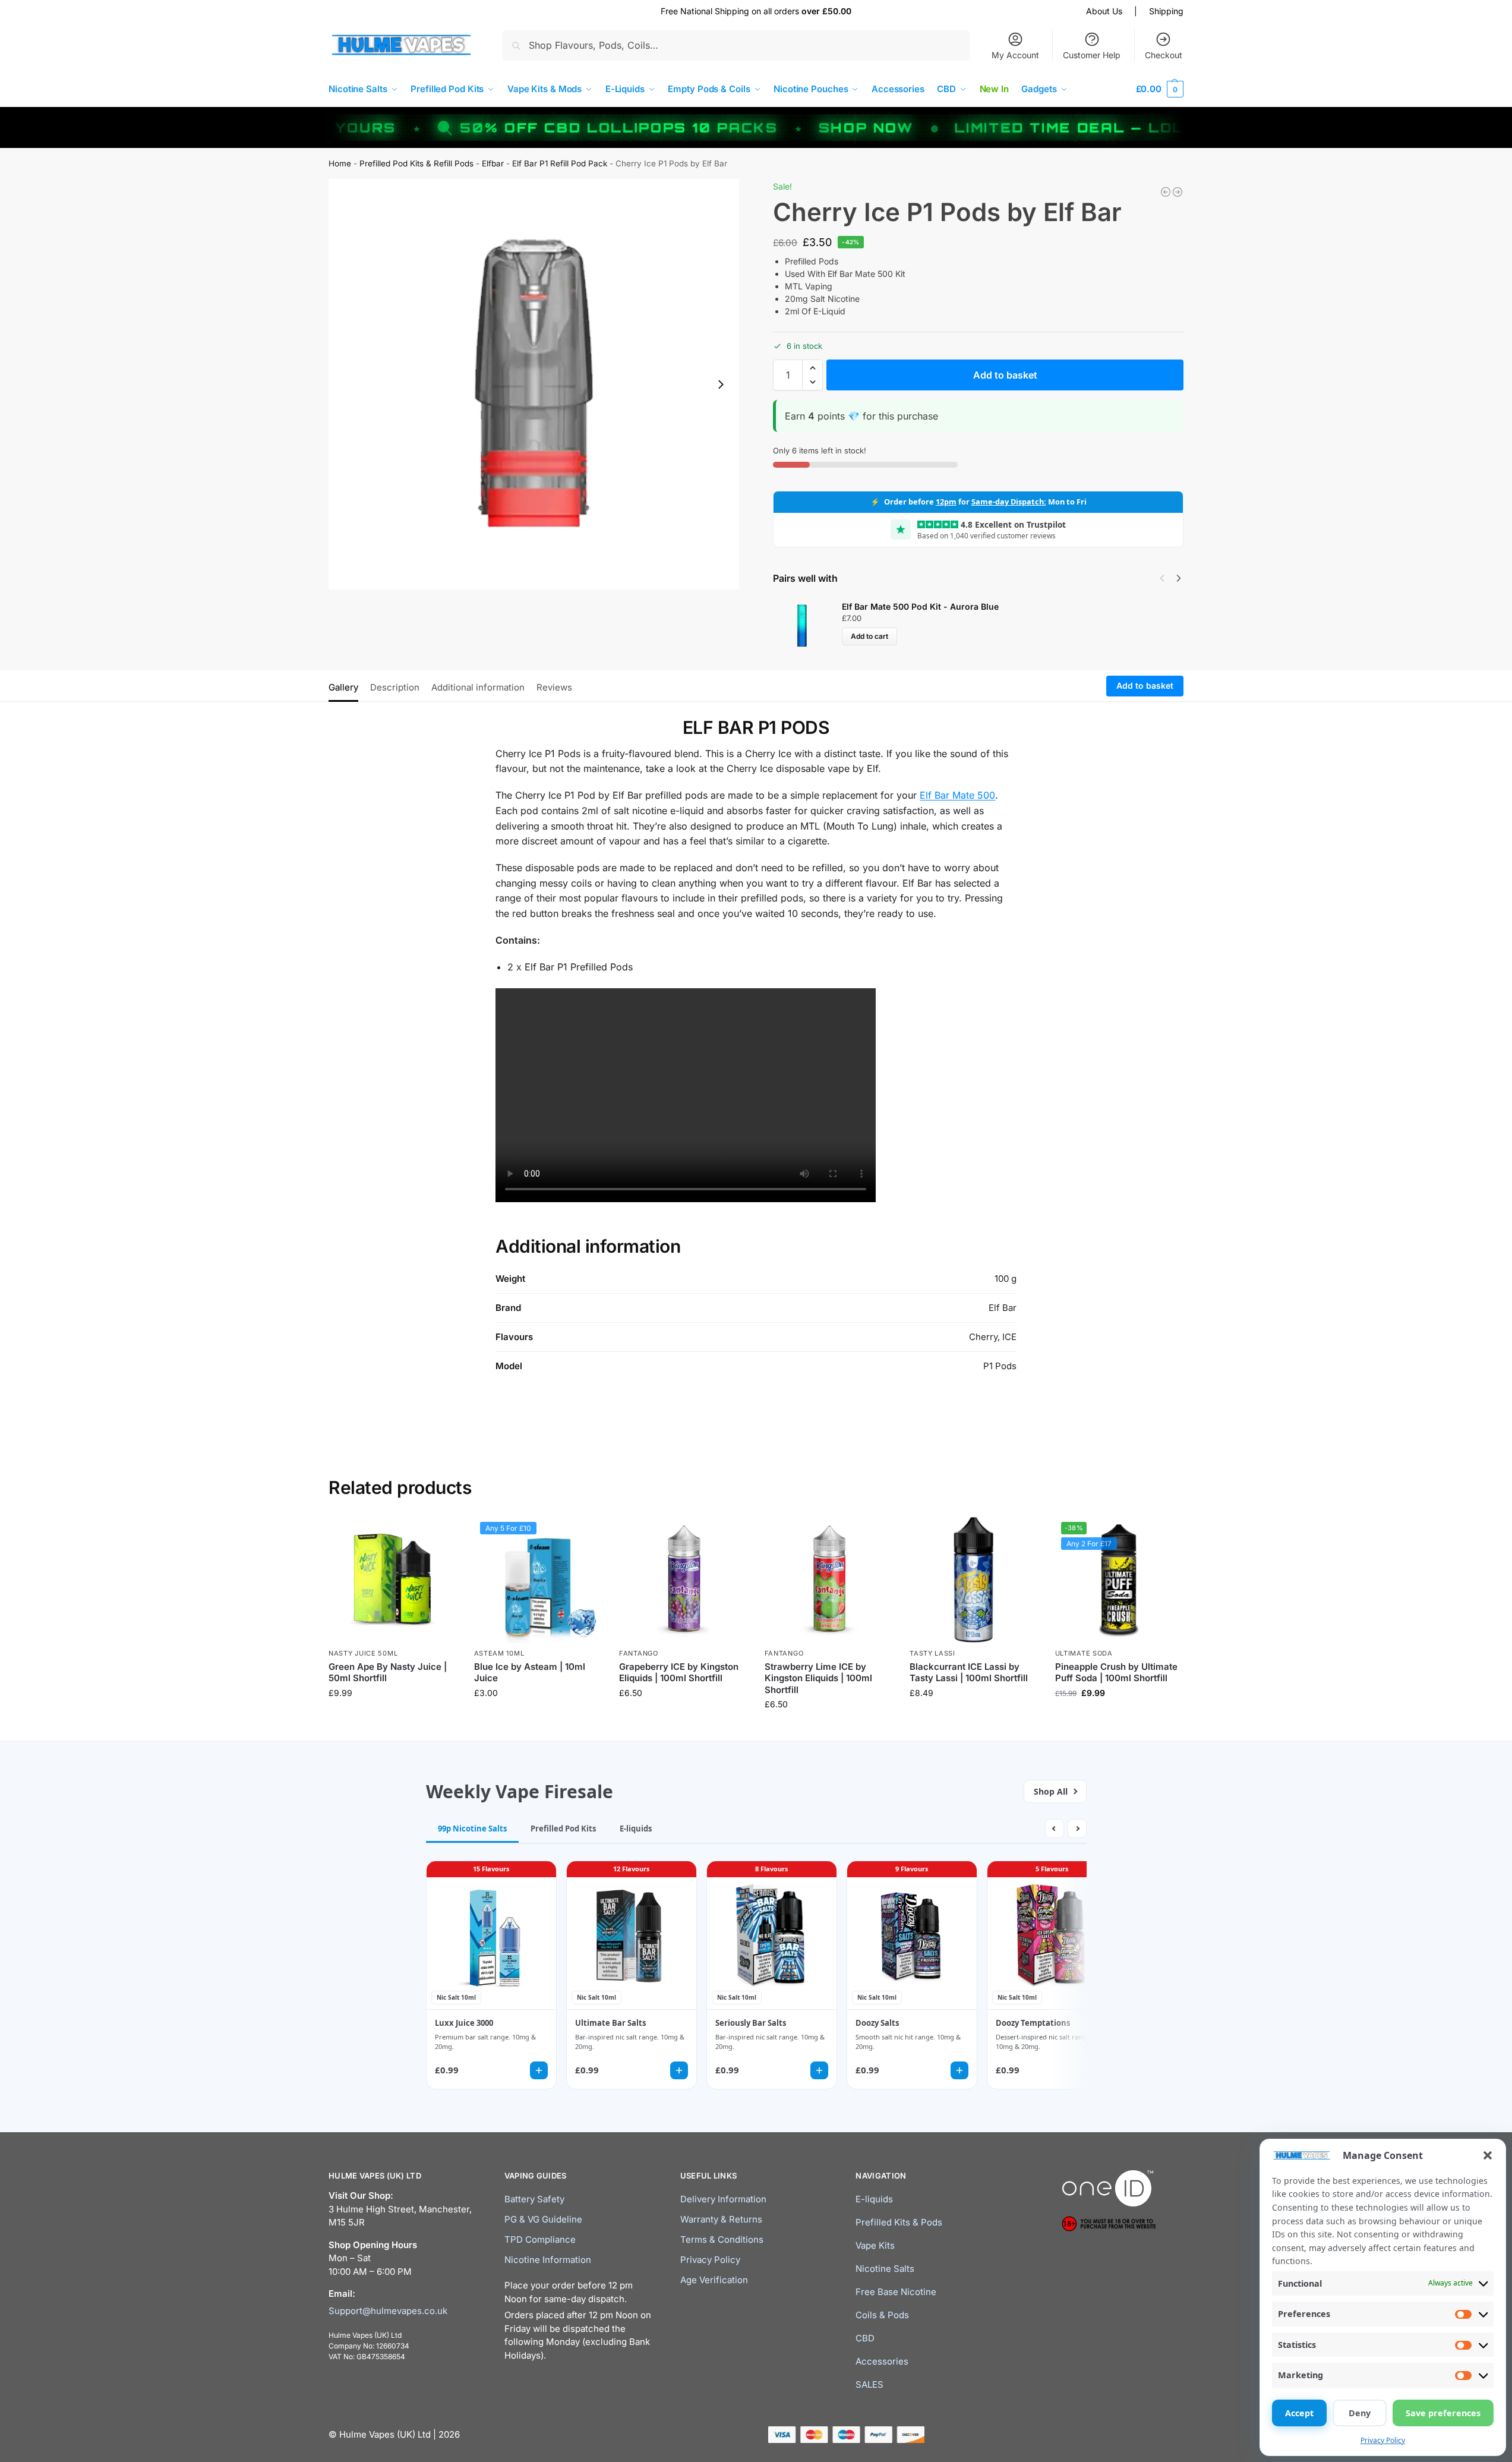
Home (340, 163)
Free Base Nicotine (896, 2292)
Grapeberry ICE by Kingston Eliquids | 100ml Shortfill (679, 1673)
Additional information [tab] (478, 687)
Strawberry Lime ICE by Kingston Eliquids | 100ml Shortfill (818, 1678)
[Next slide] (721, 384)
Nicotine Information (548, 2260)
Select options (537, 1718)
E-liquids (874, 2199)
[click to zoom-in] (534, 384)
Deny (1360, 2413)
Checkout (1164, 55)
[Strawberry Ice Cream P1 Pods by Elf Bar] (1166, 192)
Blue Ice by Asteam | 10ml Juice (530, 1673)
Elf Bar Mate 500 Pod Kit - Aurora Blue (920, 606)
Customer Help (1092, 55)
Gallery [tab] (343, 687)
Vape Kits (875, 2245)
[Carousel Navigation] (1167, 578)
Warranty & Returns (721, 2219)
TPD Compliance (540, 2239)
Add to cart (869, 636)
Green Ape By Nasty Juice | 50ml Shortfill (388, 1673)
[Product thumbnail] (807, 623)
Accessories (882, 2361)
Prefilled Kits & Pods (899, 2222)
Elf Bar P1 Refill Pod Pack (560, 163)
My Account (1015, 55)
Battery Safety (534, 2199)
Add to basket (1005, 375)
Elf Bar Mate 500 (957, 795)
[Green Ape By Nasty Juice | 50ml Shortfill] (392, 1580)
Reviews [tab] (554, 687)
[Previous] (1162, 578)
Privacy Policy (1383, 2440)
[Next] (1179, 578)
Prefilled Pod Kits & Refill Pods (416, 163)
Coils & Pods (882, 2315)
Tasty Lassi (932, 1653)
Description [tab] (395, 687)
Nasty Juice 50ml (363, 1653)
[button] (1488, 2155)
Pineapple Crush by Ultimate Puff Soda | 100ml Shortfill (1116, 1673)
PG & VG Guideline (543, 2219)
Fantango (639, 1653)
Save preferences (1443, 2413)
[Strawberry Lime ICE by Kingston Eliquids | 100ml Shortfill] (828, 1580)
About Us (1104, 11)
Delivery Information (723, 2199)
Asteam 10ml (499, 1653)
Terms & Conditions (722, 2239)
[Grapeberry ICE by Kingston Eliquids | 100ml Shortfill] (683, 1580)
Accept (1299, 2413)
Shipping (1166, 11)
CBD (865, 2338)
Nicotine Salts (885, 2269)
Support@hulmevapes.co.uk (388, 2310)
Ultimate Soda (1084, 1653)
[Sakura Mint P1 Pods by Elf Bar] (1178, 192)
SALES (869, 2384)
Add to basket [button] (392, 1718)
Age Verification (714, 2280)
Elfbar (493, 163)
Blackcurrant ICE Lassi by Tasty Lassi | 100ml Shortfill (969, 1673)
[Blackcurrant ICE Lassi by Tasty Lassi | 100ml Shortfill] (973, 1580)
